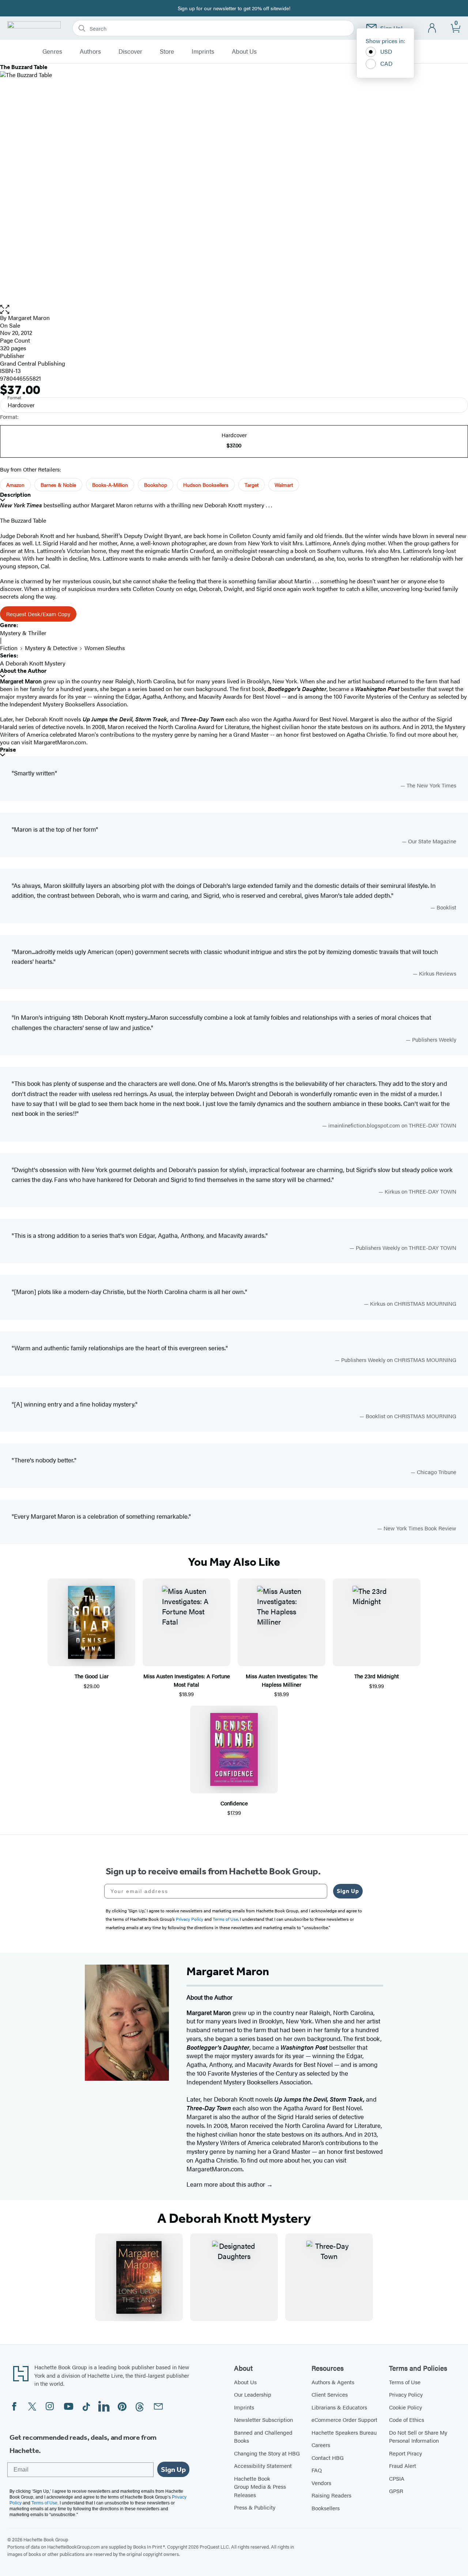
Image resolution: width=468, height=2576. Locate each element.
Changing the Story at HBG (267, 2453)
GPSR (396, 2491)
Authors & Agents (333, 2382)
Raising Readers (331, 2495)
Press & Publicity (255, 2507)
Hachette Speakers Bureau (344, 2432)
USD (386, 51)
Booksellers (326, 2508)
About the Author (23, 671)
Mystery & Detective (51, 648)
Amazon (15, 485)
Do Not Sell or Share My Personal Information (418, 2436)
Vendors (321, 2483)
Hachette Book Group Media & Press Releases (260, 2487)
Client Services (330, 2394)
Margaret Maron (29, 318)
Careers (321, 2445)
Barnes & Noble (58, 485)
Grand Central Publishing (33, 363)
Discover (130, 51)
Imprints (203, 51)
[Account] (432, 28)
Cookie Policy (405, 2407)
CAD (386, 63)
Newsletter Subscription (263, 2419)
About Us (244, 51)
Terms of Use (405, 2382)
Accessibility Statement (263, 2466)
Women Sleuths (105, 648)
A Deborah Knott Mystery (33, 663)
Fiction (9, 648)
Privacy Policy (406, 2394)
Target (252, 485)
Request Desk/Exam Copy (38, 614)
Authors (90, 51)
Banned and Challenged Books (263, 2436)
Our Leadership (253, 2394)
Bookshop (156, 485)
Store (167, 51)
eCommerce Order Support (344, 2419)
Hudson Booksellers (206, 485)
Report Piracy (405, 2453)
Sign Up (348, 1891)
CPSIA (397, 2478)
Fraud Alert (403, 2466)
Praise (8, 750)
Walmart (284, 485)
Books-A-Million (110, 485)
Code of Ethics (407, 2419)
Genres (52, 51)
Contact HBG (328, 2457)
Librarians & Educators (339, 2407)
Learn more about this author (227, 2184)
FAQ (317, 2470)
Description (15, 495)
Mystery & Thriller (23, 633)
